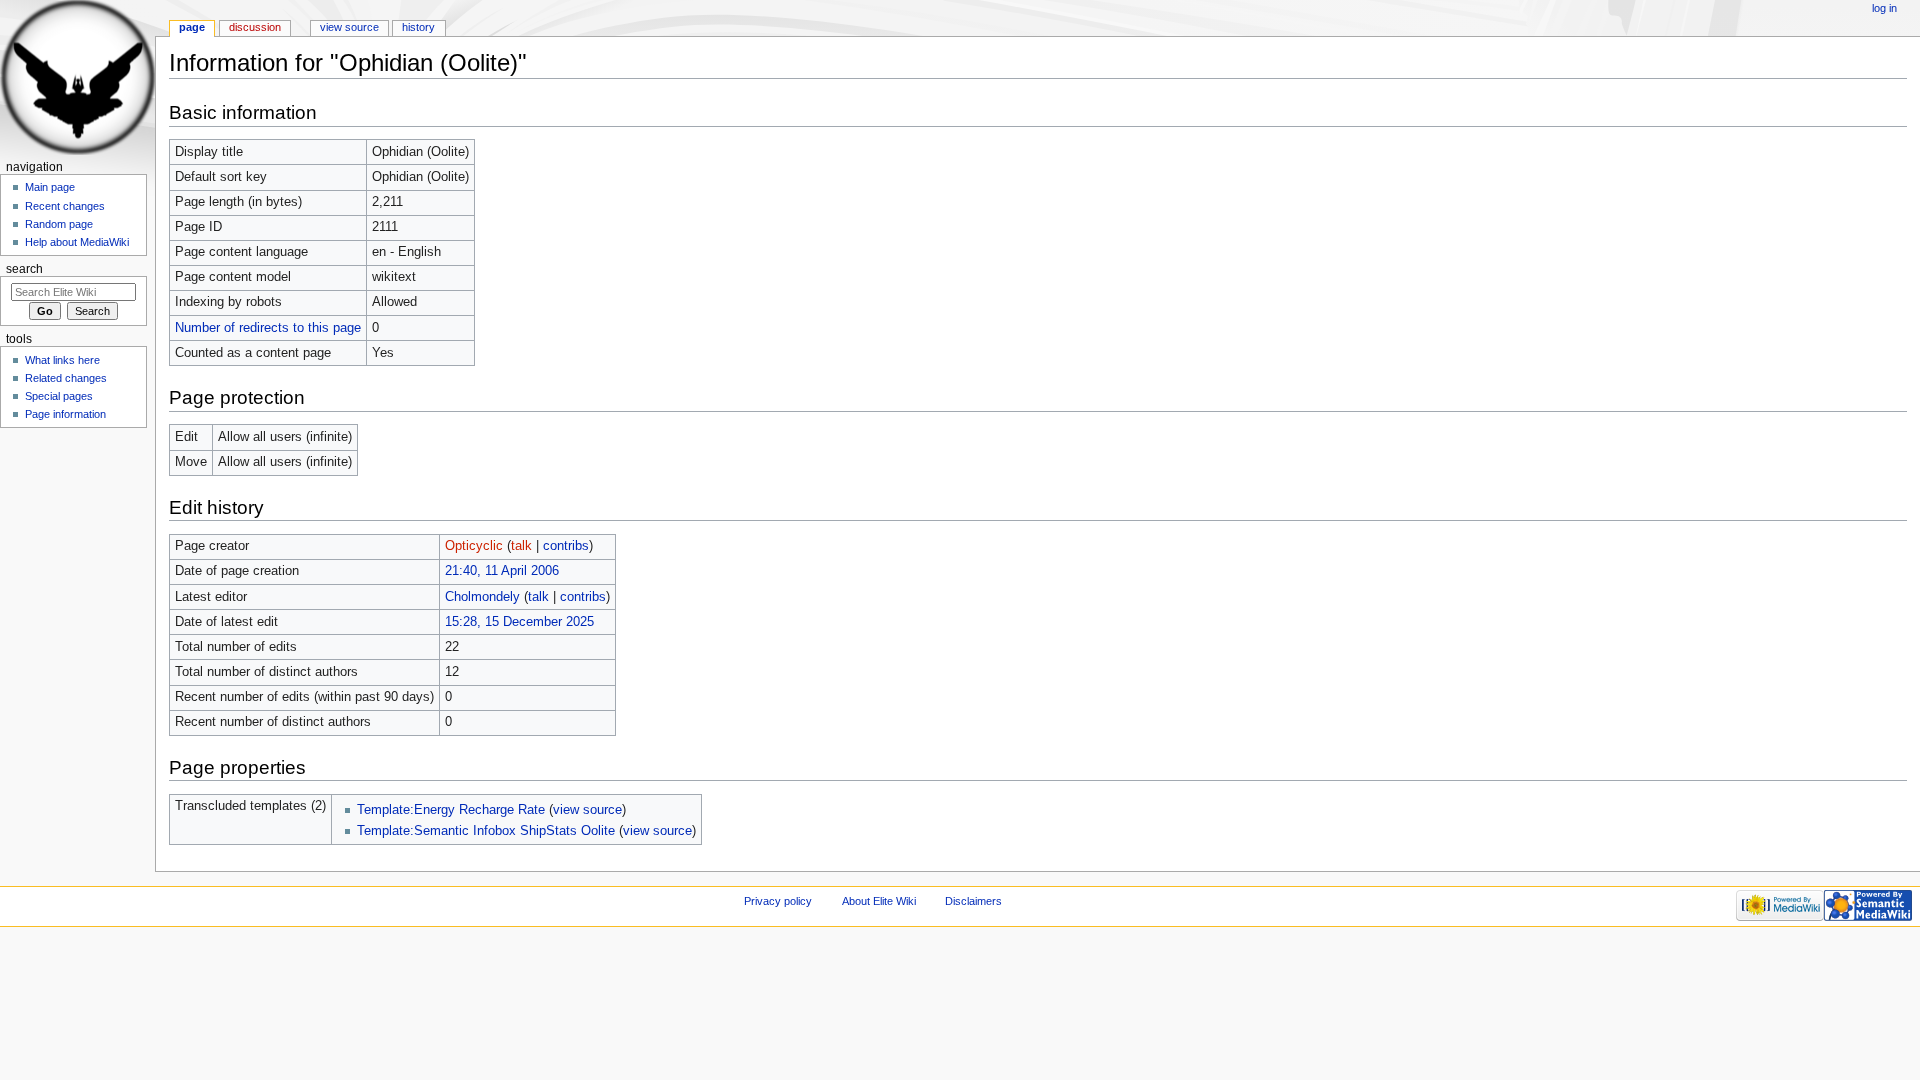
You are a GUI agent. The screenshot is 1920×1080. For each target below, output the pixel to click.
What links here (62, 360)
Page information (65, 414)
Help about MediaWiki (77, 242)
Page (192, 27)
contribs (566, 546)
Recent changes (65, 206)
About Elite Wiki (879, 901)
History (418, 27)
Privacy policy (778, 901)
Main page (50, 187)
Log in (1884, 8)
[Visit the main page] (77, 77)
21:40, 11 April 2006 (502, 571)
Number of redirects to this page (268, 328)
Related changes (66, 378)
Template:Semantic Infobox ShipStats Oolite (486, 831)
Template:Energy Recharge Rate (451, 810)
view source (587, 810)
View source (349, 27)
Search (24, 269)
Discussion (255, 27)
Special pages (59, 396)
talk (521, 546)
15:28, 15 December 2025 (519, 622)
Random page (59, 224)
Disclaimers (973, 901)
